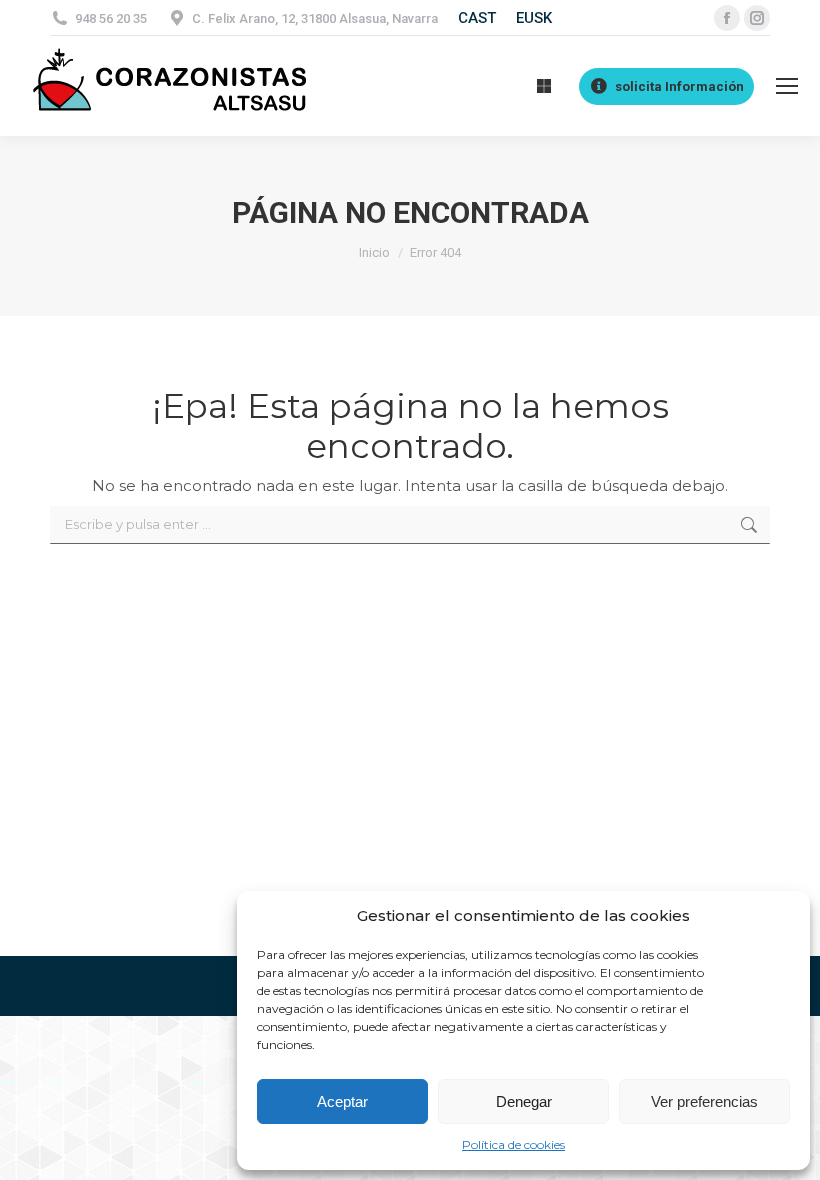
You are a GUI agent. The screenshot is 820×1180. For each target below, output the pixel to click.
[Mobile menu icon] (787, 86)
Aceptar (342, 1101)
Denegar (524, 1101)
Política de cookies (513, 1144)
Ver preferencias (704, 1101)
